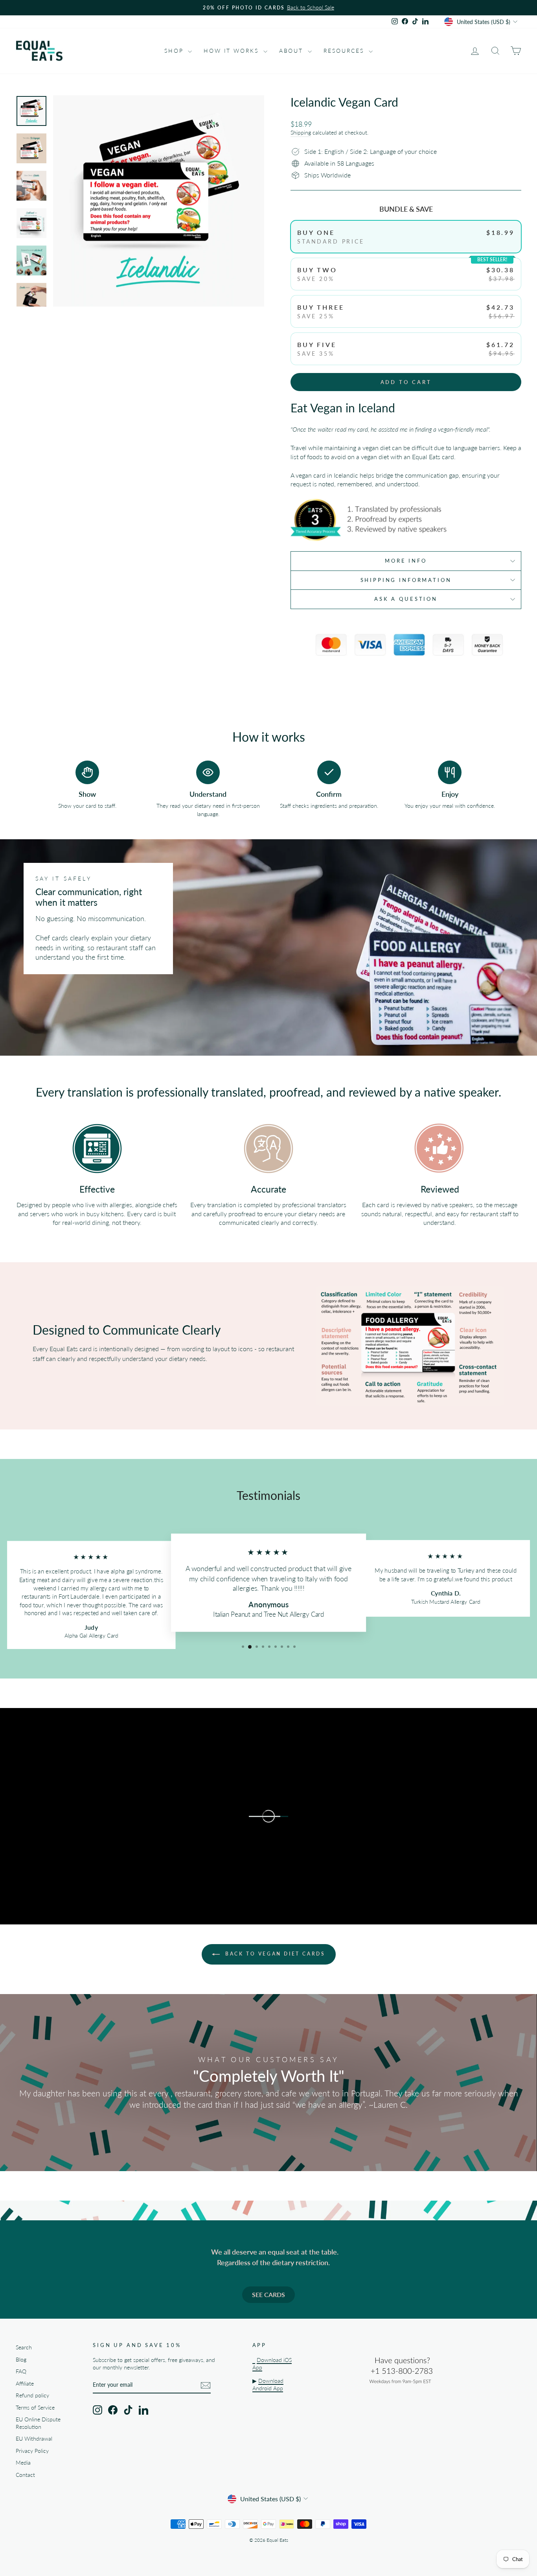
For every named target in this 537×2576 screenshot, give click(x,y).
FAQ (21, 2371)
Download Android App (268, 2385)
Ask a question (406, 599)
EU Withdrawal (34, 2439)
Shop (175, 51)
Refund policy (32, 2395)
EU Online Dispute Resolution (38, 2423)
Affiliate (25, 2384)
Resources (345, 51)
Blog (21, 2360)
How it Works (232, 51)
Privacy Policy (32, 2451)
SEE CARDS (268, 2294)
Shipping (301, 133)
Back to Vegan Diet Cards (274, 1954)
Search (24, 2347)
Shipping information (406, 580)
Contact (25, 2475)
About (292, 51)
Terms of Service (35, 2408)
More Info (406, 561)
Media (23, 2463)
